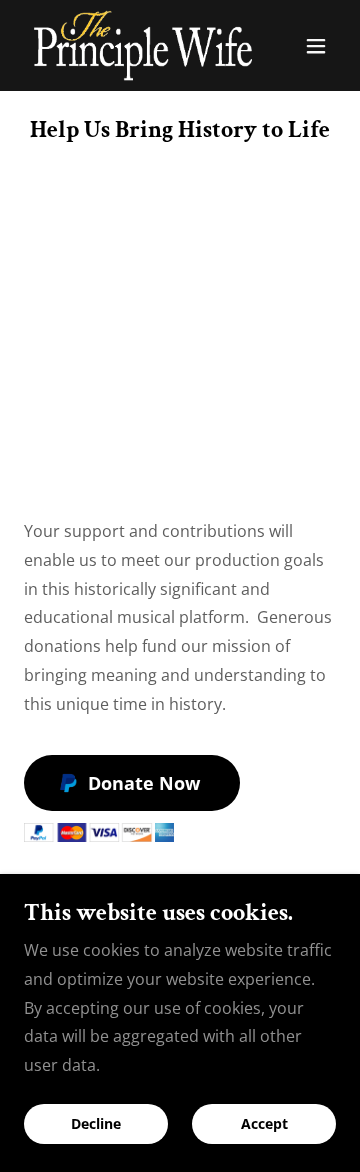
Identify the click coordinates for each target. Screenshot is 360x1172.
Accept (264, 1124)
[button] (316, 46)
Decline (96, 1124)
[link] (133, 45)
